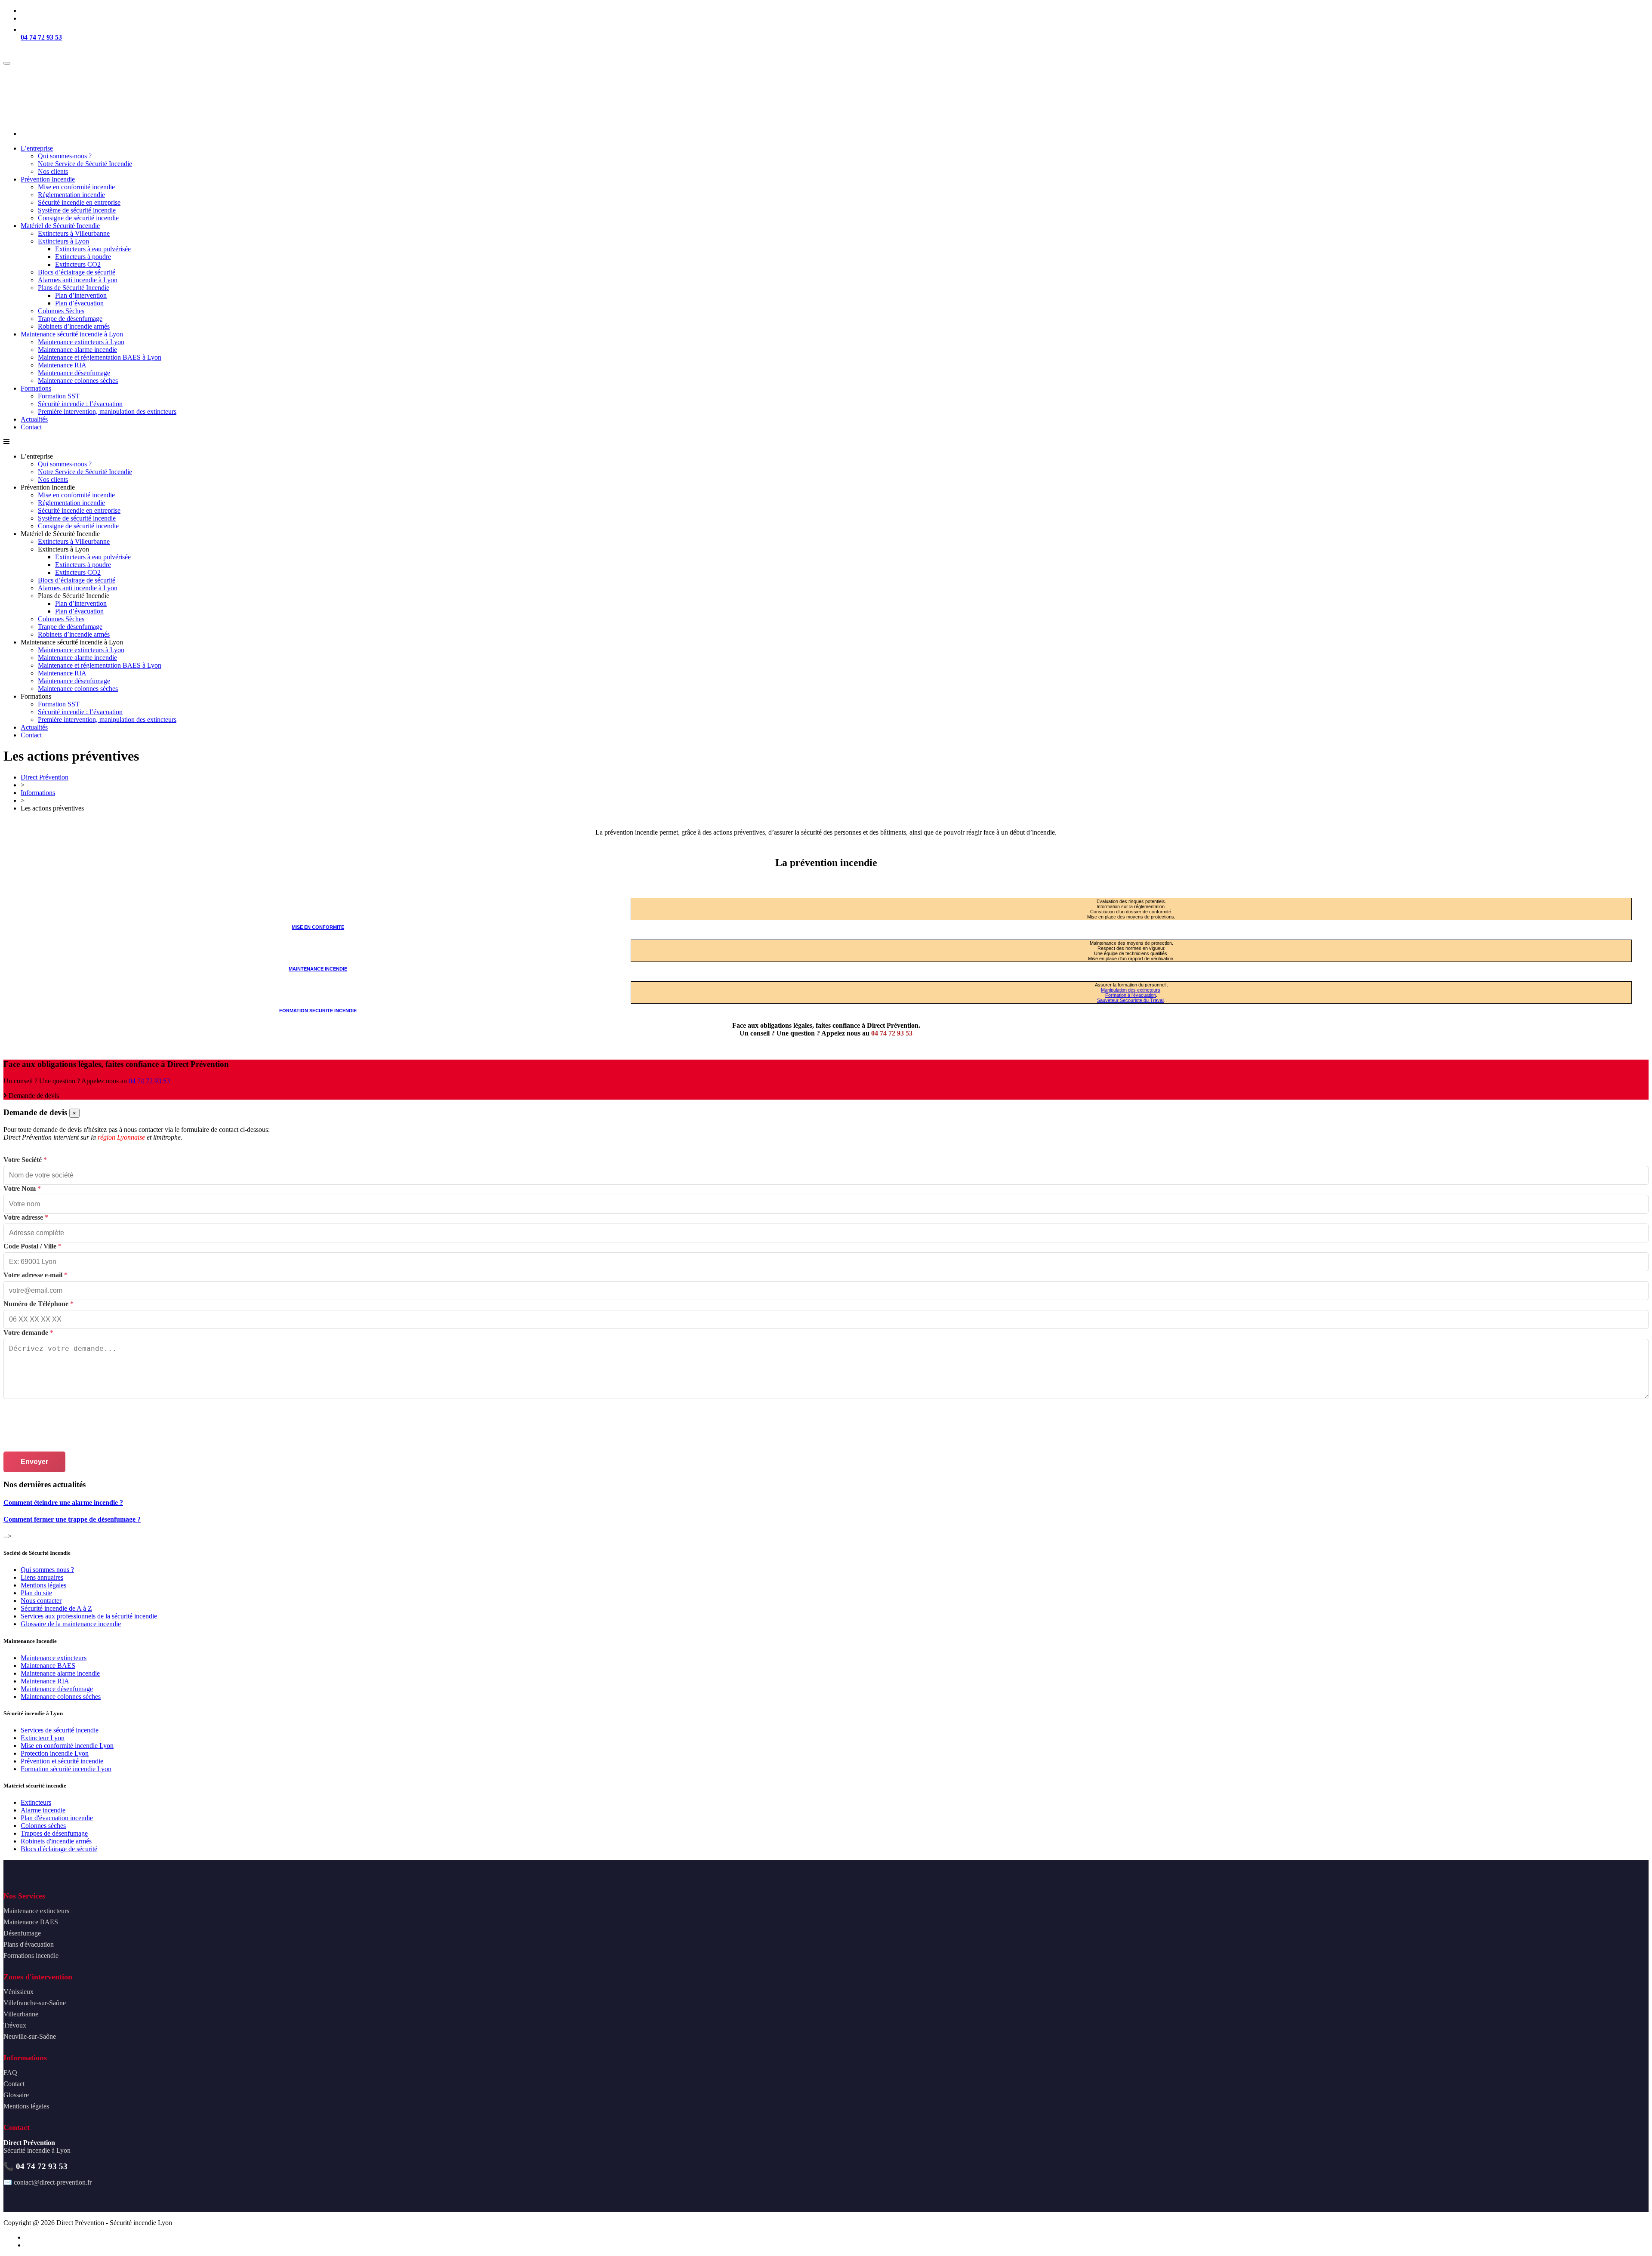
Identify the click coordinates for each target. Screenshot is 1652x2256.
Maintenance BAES (48, 1666)
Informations (38, 793)
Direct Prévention (45, 777)
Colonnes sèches (43, 1826)
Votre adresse (26, 1217)
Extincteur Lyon (43, 1738)
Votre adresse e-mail (35, 1275)
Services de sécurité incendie (60, 1730)
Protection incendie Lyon (55, 1753)
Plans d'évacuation (29, 1944)
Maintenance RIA (45, 1681)
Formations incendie (31, 1956)
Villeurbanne (21, 2014)
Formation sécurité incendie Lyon (66, 1769)
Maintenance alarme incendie (60, 1673)
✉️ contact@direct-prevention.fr (48, 2182)
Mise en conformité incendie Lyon (67, 1746)
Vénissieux (18, 1992)
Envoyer (34, 1462)
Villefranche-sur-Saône (35, 2003)
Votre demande (28, 1333)
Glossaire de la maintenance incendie (71, 1624)
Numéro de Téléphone (39, 1304)
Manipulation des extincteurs (1131, 990)
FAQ (10, 2073)
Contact (14, 2084)
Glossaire (16, 2095)
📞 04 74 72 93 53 (35, 2166)
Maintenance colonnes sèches (61, 1697)
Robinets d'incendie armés (56, 1841)
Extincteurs (36, 1802)
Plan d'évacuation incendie (57, 1818)
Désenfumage (22, 1933)
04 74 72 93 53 (41, 37)
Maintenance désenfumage (57, 1689)
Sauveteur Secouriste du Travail (1131, 1000)
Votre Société (25, 1160)
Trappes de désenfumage (54, 1833)
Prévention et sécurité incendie (62, 1761)
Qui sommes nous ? (47, 1570)
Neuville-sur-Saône (30, 2036)
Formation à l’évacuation (1131, 995)
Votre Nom (22, 1188)
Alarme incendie (43, 1810)
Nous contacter (41, 1601)
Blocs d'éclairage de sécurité (59, 1849)
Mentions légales (43, 1585)
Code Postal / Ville (32, 1246)
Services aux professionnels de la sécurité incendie (89, 1616)
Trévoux (15, 2025)
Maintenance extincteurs (54, 1658)
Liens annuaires (42, 1577)
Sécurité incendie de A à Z (56, 1608)
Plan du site (36, 1593)
